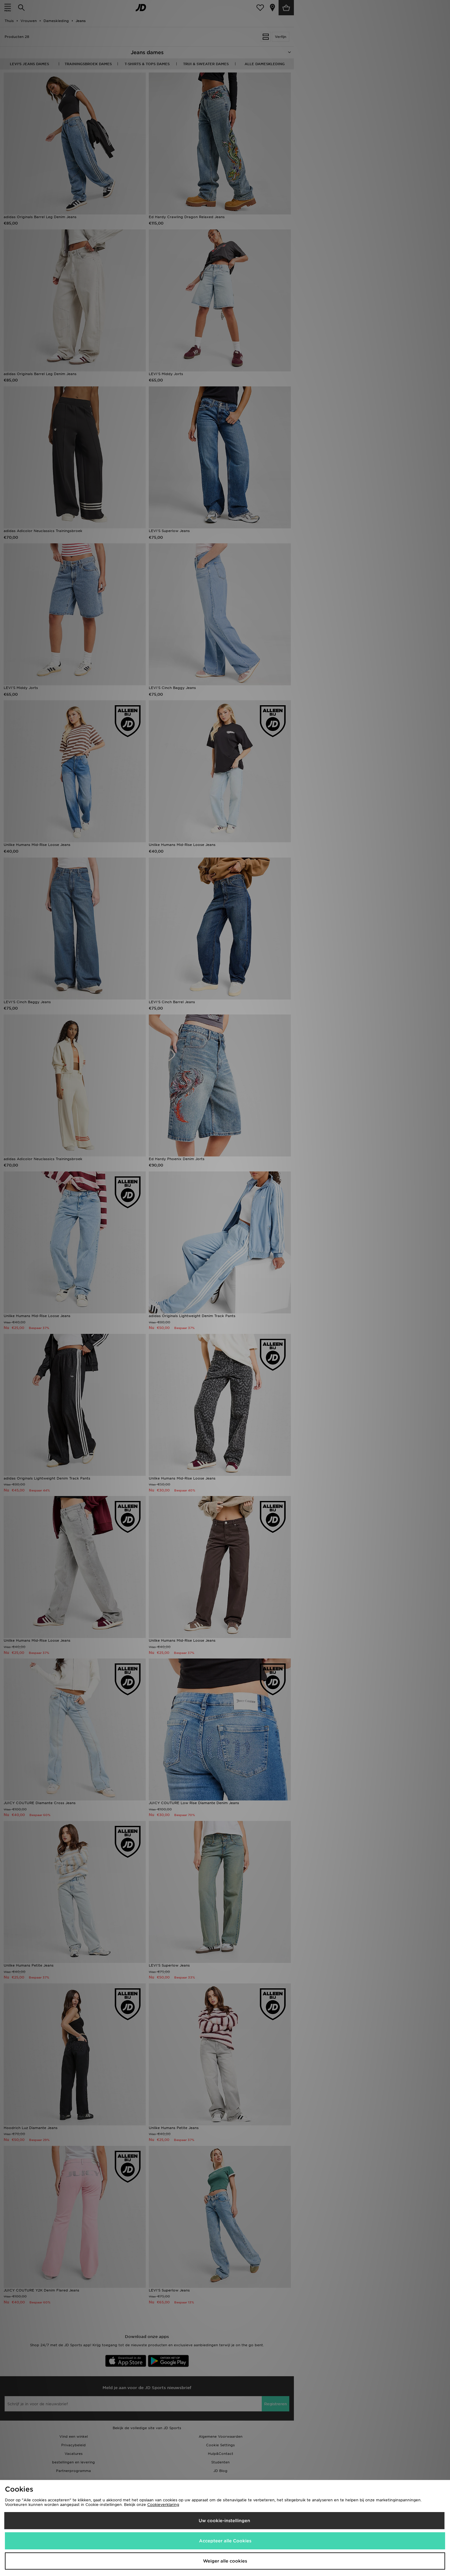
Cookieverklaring (163, 2505)
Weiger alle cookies (225, 2561)
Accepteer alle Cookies (225, 2541)
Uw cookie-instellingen (224, 2521)
